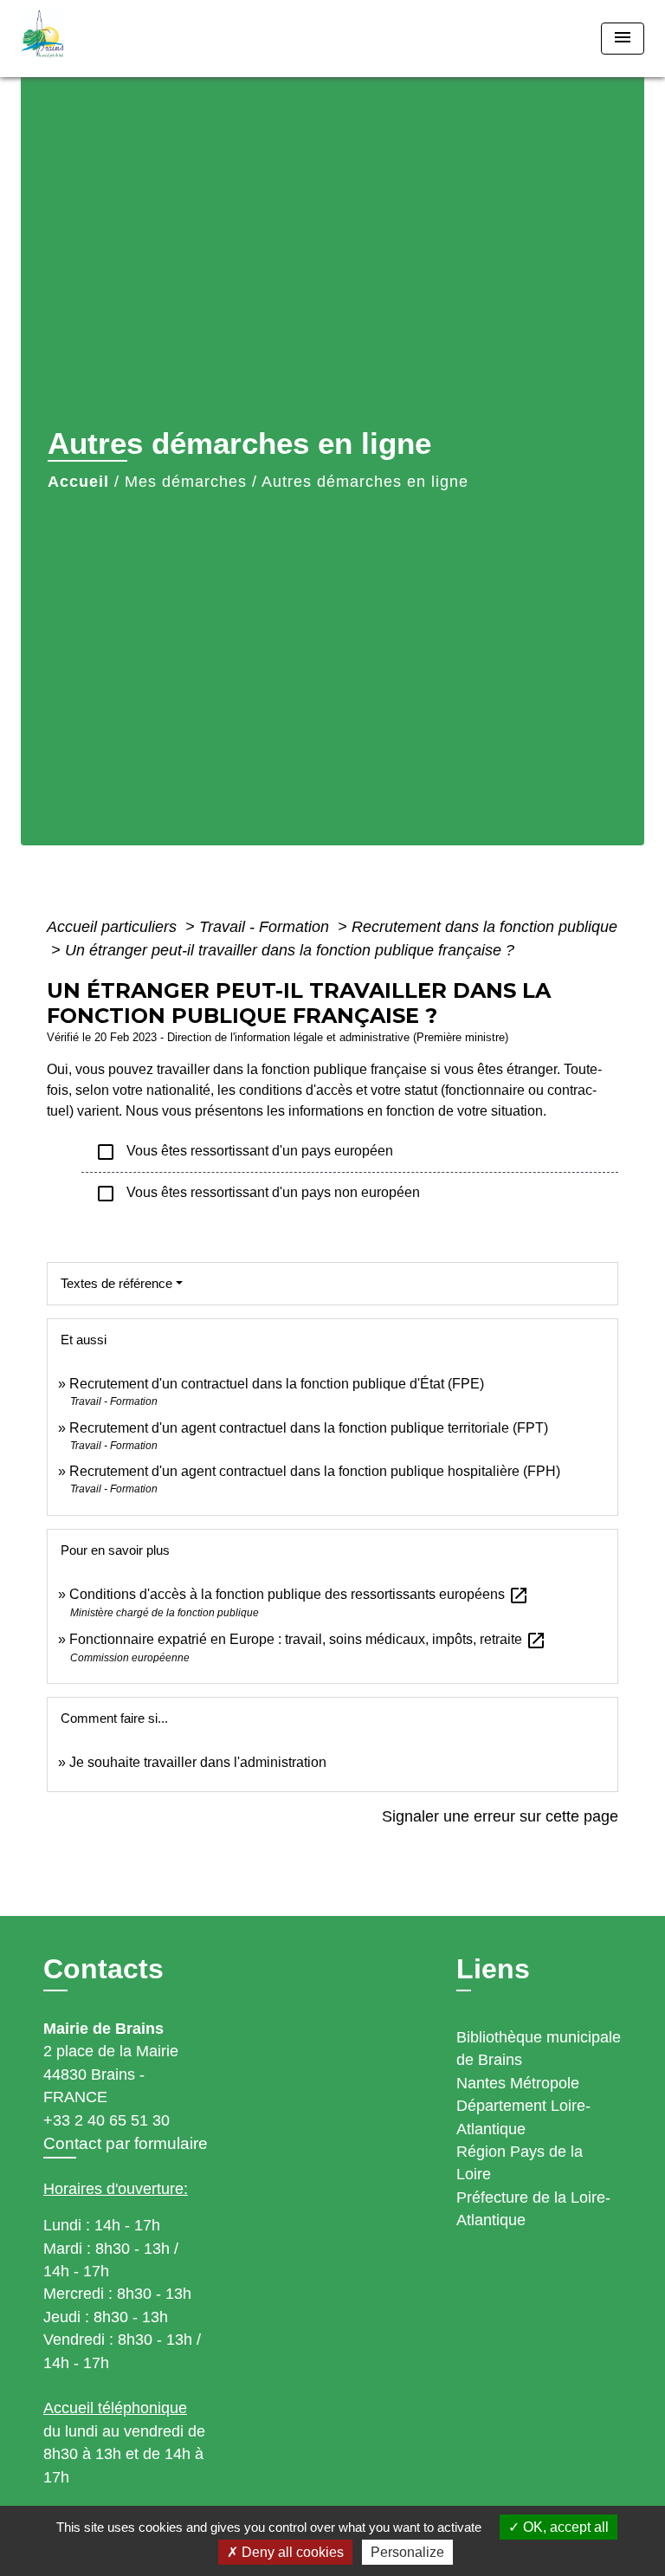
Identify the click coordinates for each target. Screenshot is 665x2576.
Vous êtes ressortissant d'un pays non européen (258, 1194)
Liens (493, 1969)
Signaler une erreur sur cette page (500, 1816)
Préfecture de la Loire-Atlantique (533, 2209)
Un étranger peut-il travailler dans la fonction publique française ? (290, 950)
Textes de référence (116, 1283)
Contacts (103, 1969)
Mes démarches (186, 482)
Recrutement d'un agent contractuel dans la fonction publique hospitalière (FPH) (315, 1471)
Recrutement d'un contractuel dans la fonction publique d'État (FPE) (277, 1384)
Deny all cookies (291, 2552)
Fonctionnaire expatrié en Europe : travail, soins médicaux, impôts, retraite (308, 1639)
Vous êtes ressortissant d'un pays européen (244, 1152)
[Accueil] (86, 39)
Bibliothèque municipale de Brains (539, 2049)
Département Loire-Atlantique (523, 2117)
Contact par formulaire (126, 2143)
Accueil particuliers (114, 927)
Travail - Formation (266, 927)
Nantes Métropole (518, 2083)
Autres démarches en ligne (365, 482)
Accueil (78, 482)
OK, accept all (564, 2527)
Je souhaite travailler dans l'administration (198, 1762)
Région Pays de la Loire (520, 2163)
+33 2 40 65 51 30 (107, 2120)
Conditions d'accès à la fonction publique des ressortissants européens (299, 1594)
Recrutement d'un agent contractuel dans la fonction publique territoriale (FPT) (309, 1428)
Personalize (407, 2552)
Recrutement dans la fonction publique (484, 927)
